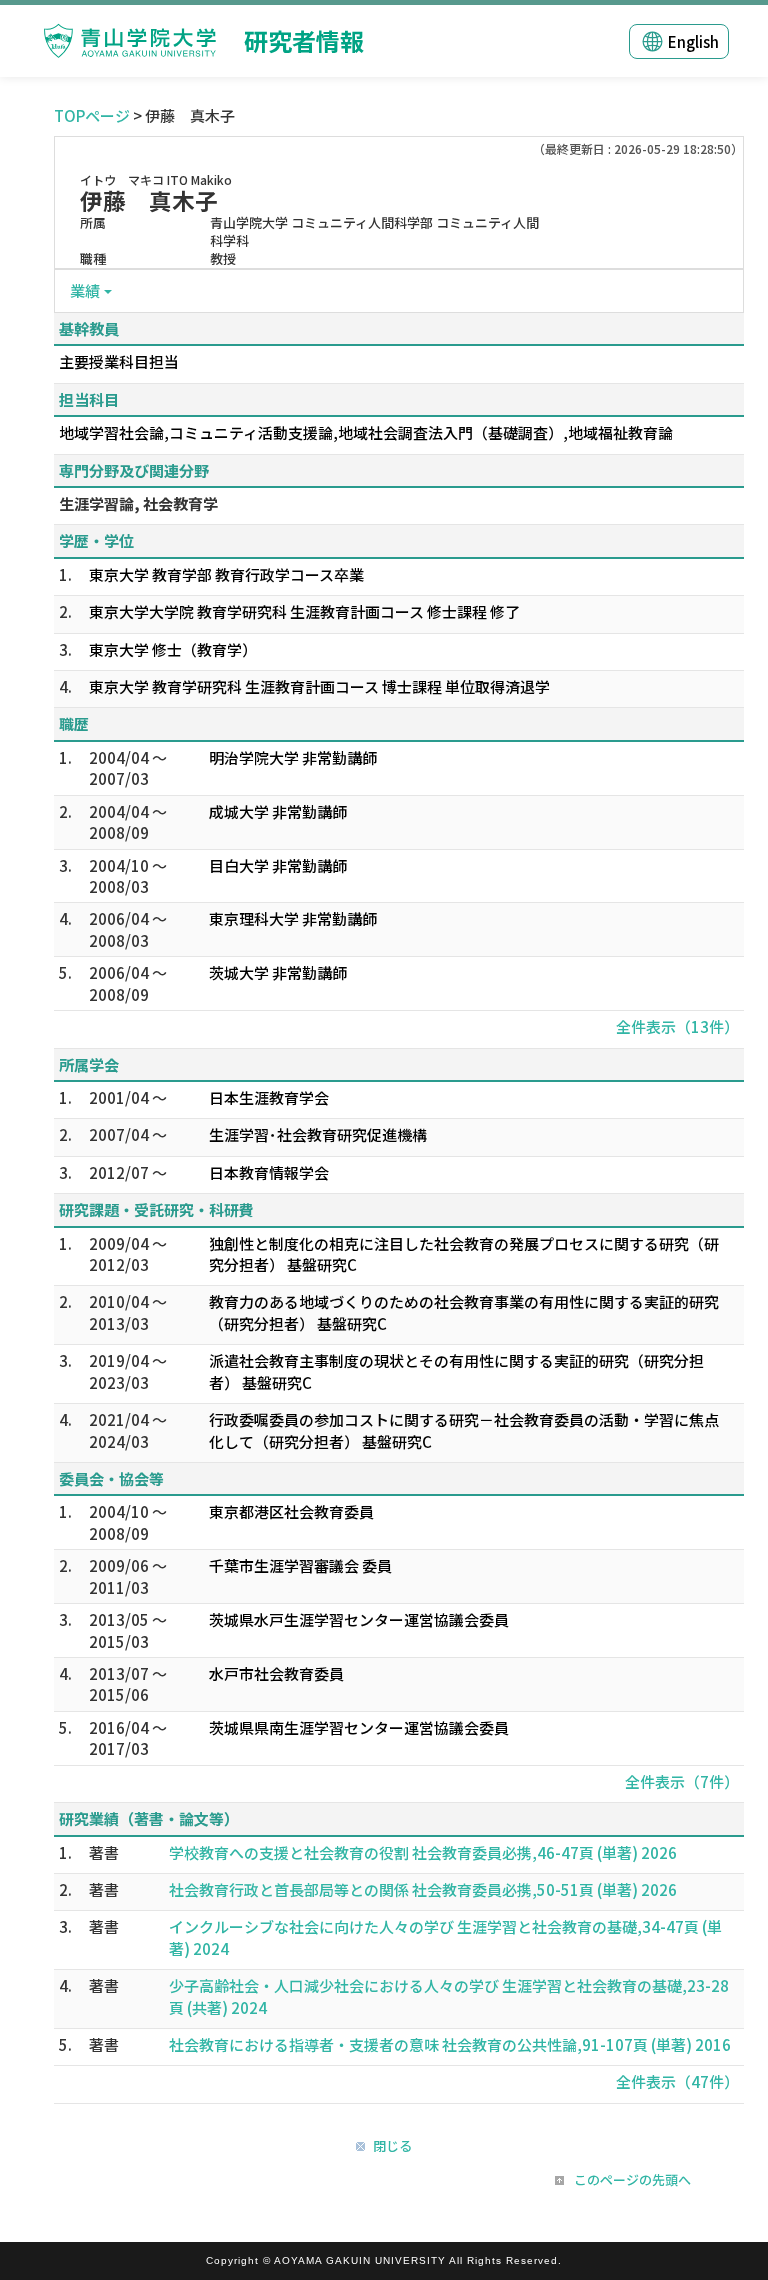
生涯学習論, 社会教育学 (138, 503)
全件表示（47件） (677, 2081)
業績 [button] (85, 290)
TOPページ (92, 115)
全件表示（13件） (677, 1026)
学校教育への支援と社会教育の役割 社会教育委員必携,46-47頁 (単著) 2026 (423, 1852)
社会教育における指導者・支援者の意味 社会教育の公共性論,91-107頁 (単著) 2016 (450, 2044)
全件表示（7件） (682, 1781)
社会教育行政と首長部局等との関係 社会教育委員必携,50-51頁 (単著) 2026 (423, 1889)
